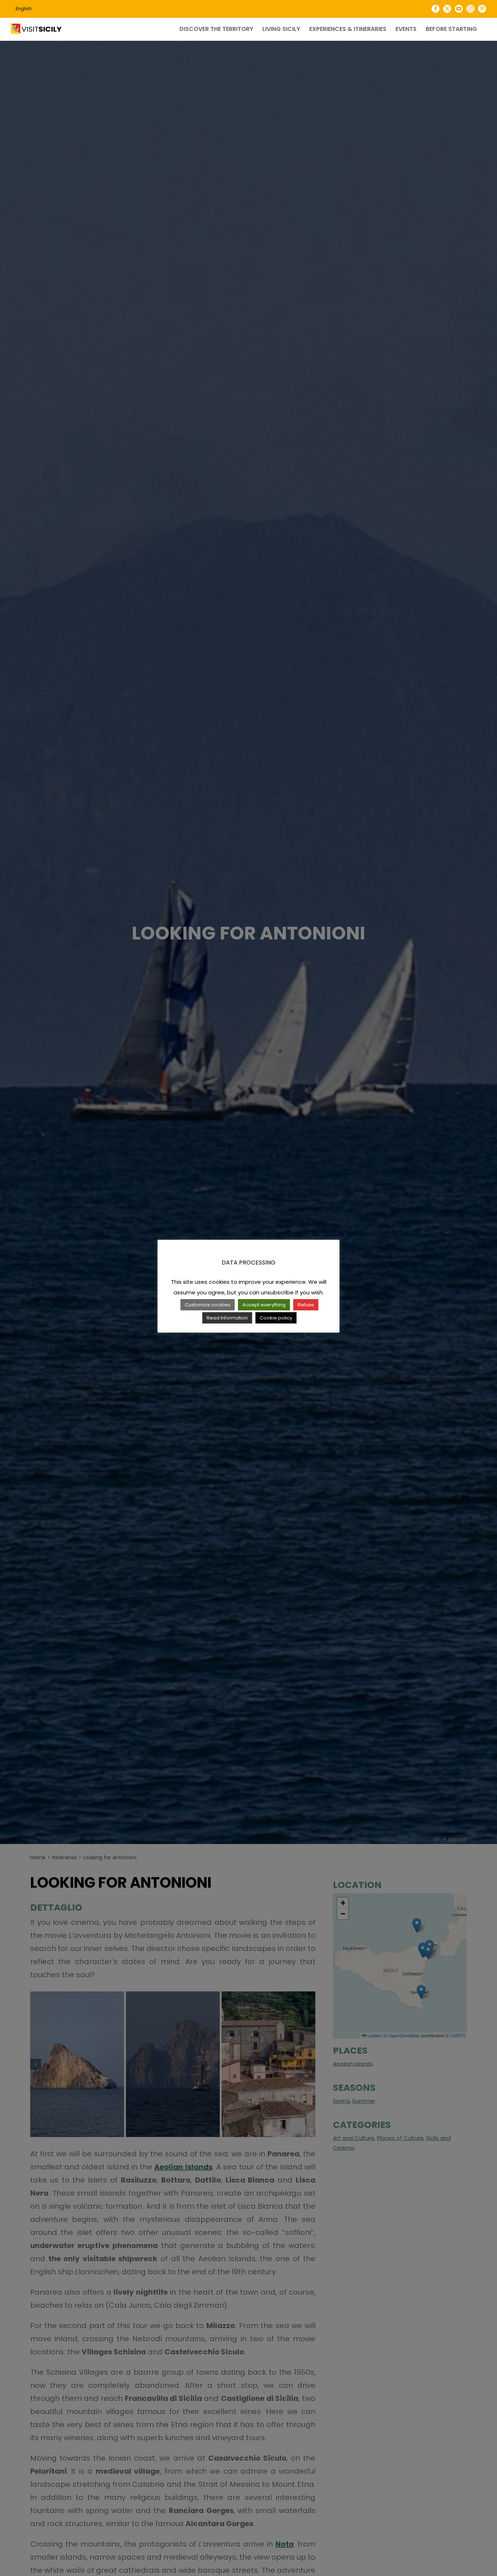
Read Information (227, 1318)
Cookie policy (276, 1318)
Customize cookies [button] (208, 1305)
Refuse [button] (306, 1305)
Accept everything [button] (264, 1305)
